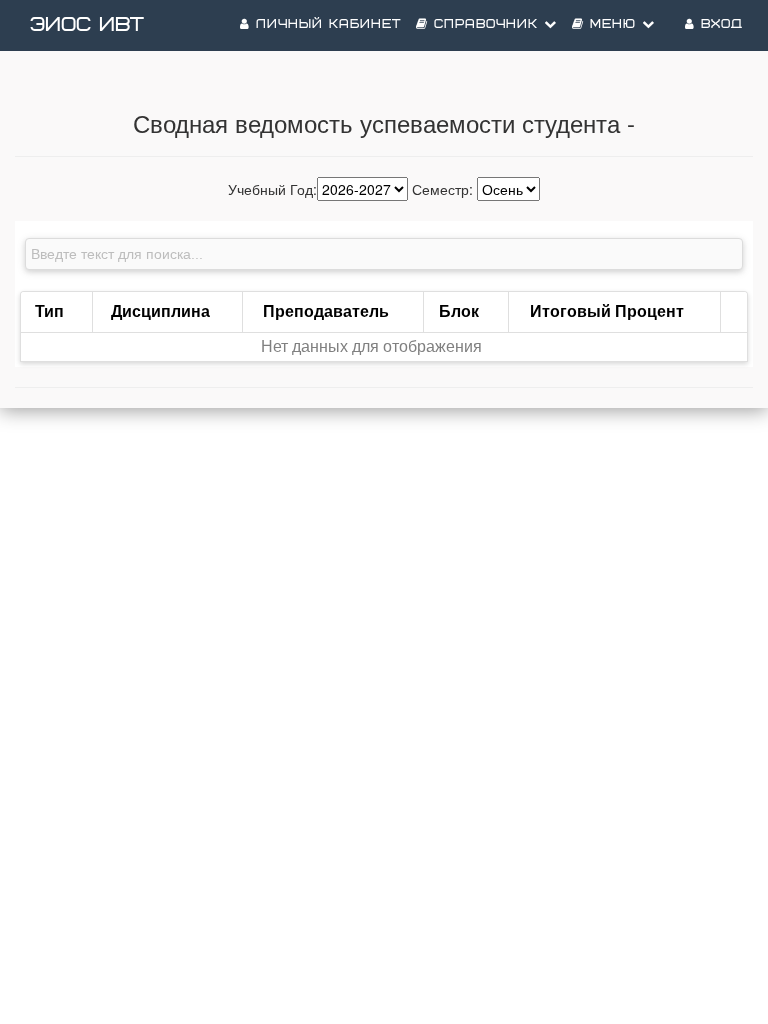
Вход (719, 24)
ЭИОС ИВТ (87, 25)
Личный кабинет (325, 24)
